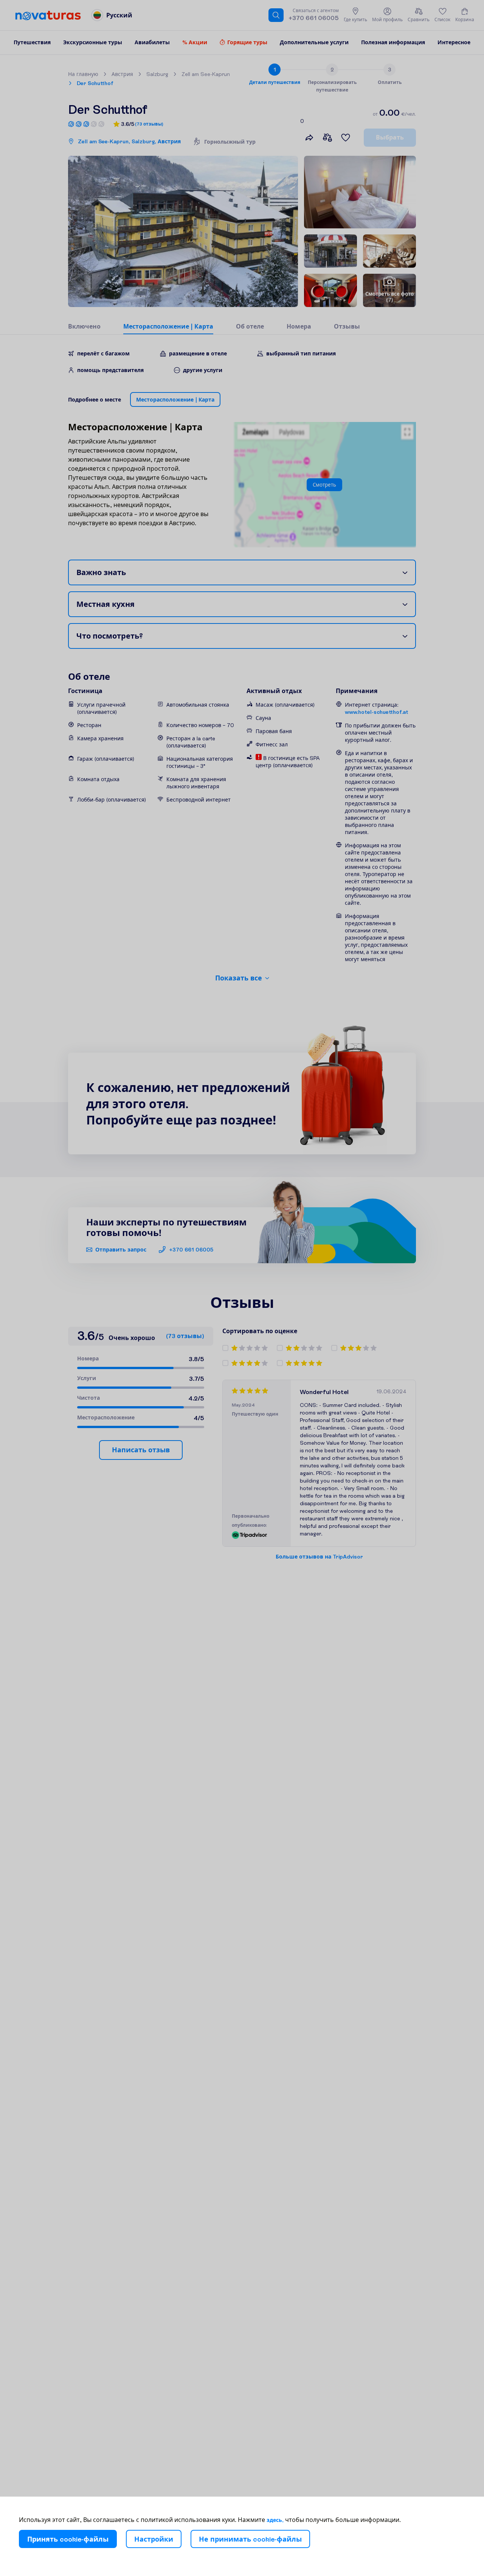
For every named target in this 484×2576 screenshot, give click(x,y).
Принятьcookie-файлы (68, 2539)
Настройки (154, 2539)
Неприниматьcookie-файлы (250, 2539)
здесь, (275, 2520)
